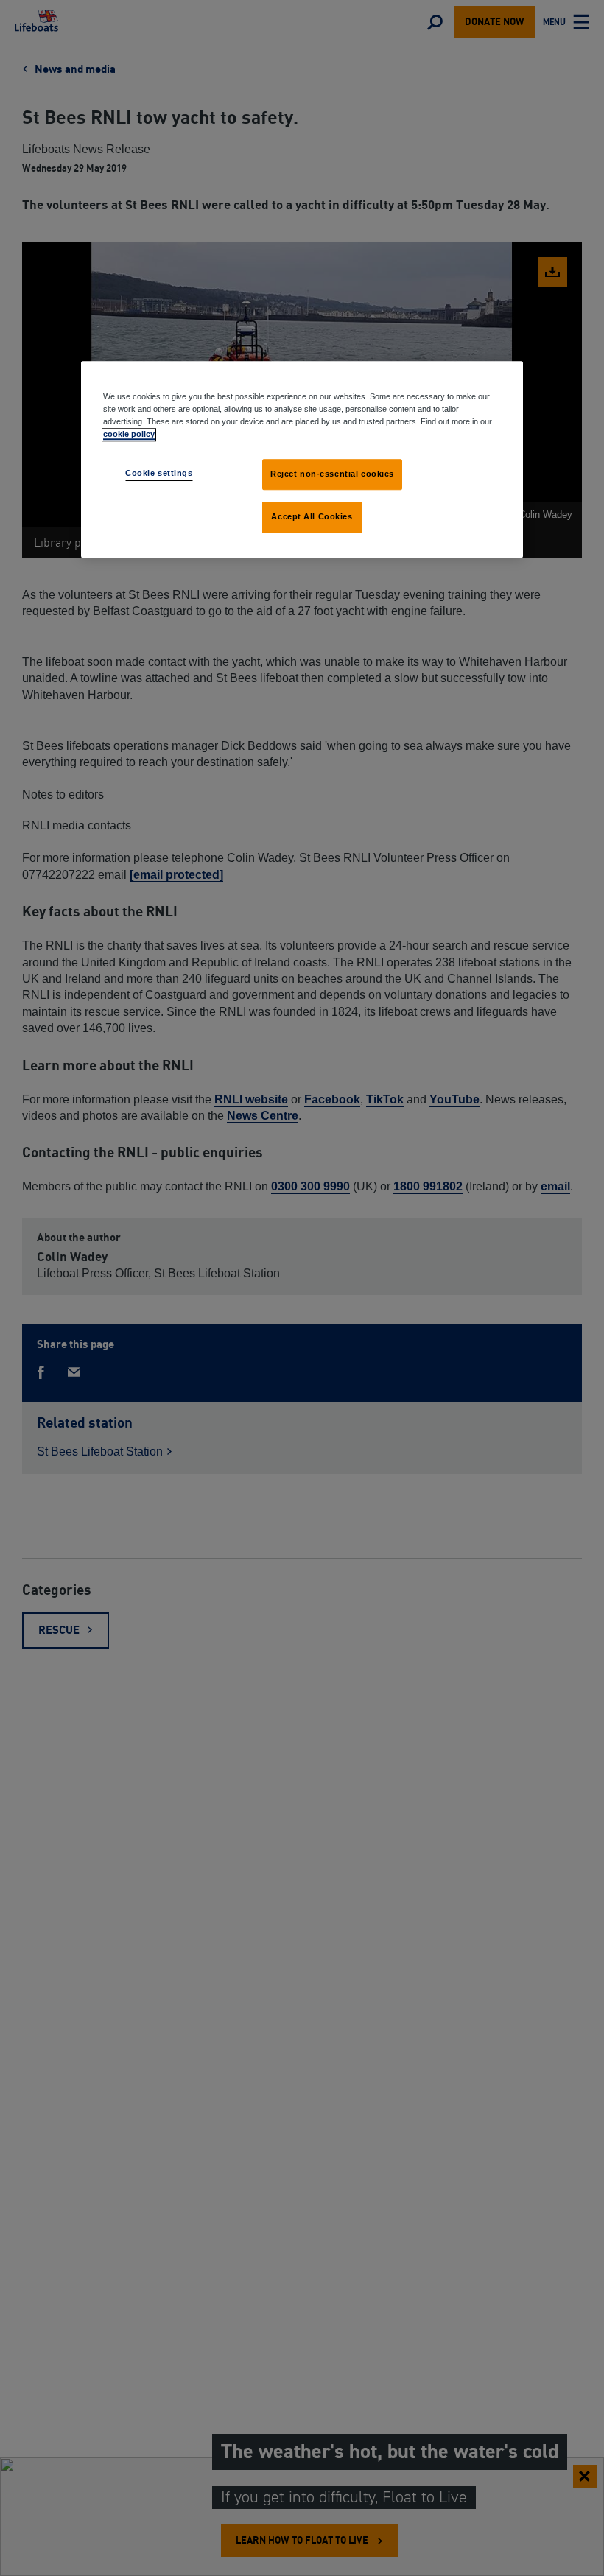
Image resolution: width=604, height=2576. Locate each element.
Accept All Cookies (312, 516)
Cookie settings (159, 473)
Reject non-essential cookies (332, 474)
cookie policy (129, 434)
